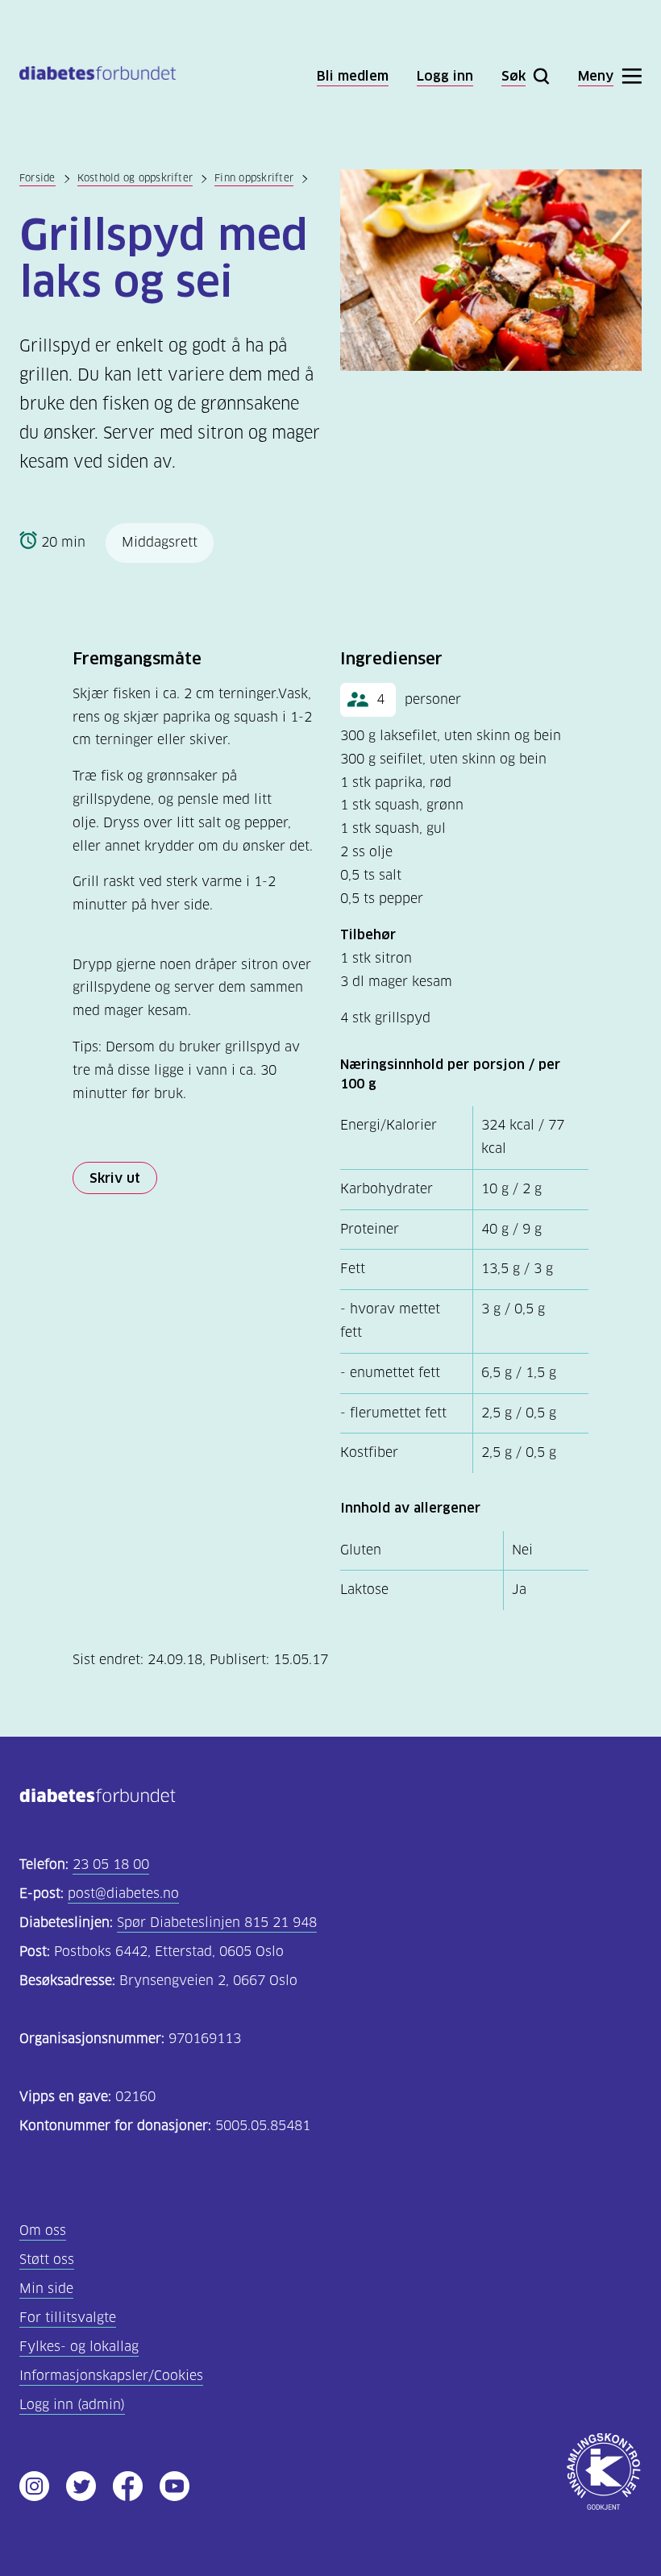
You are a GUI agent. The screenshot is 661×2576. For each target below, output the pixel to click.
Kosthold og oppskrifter (135, 178)
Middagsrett (160, 542)
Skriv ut (115, 1178)
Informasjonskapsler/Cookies (111, 2376)
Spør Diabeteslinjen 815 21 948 (217, 1923)
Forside (37, 178)
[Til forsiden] (98, 76)
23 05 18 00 (111, 1864)
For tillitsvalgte (68, 2318)
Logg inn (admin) (72, 2405)
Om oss (43, 2231)
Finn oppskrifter (254, 178)
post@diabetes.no (123, 1894)
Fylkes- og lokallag (79, 2347)
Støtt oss (47, 2260)
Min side (46, 2289)
